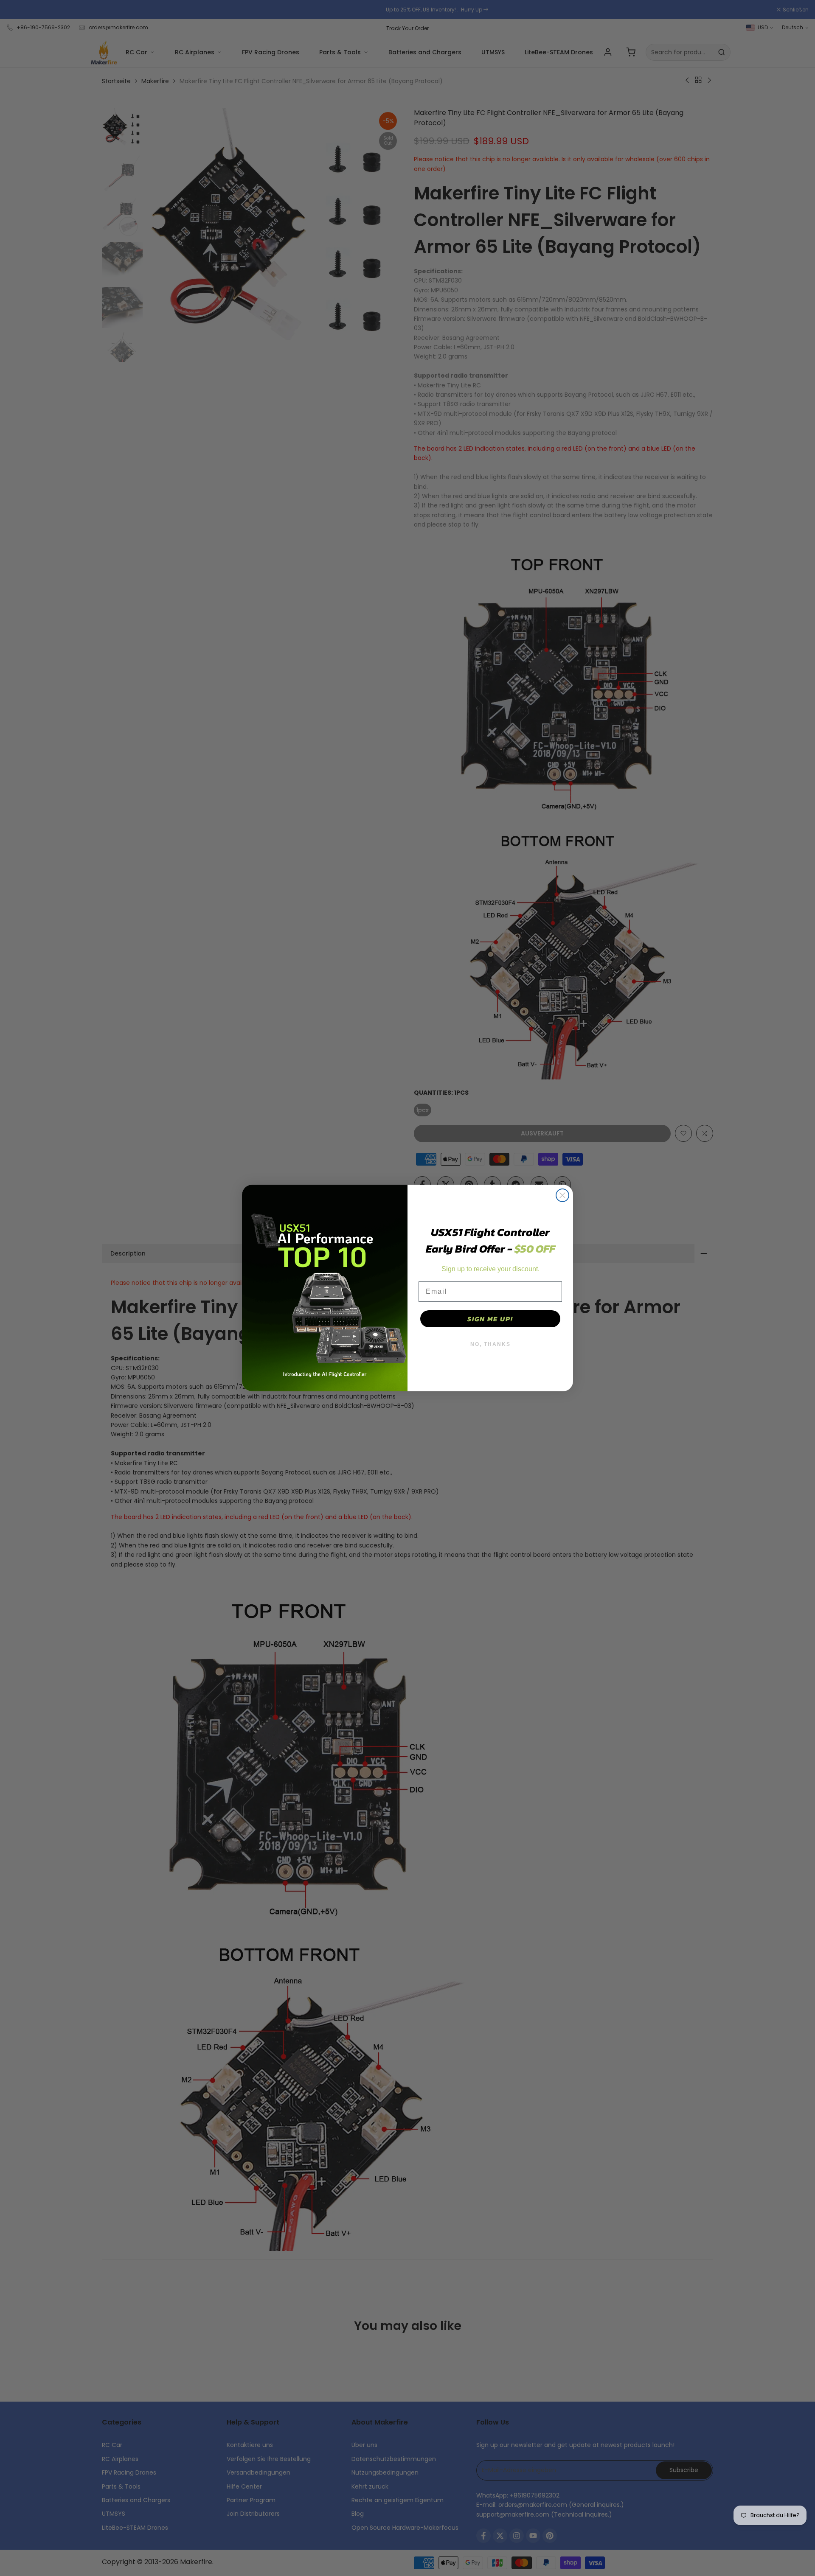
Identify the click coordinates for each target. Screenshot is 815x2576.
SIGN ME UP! (490, 1319)
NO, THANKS (490, 1344)
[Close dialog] (562, 1195)
